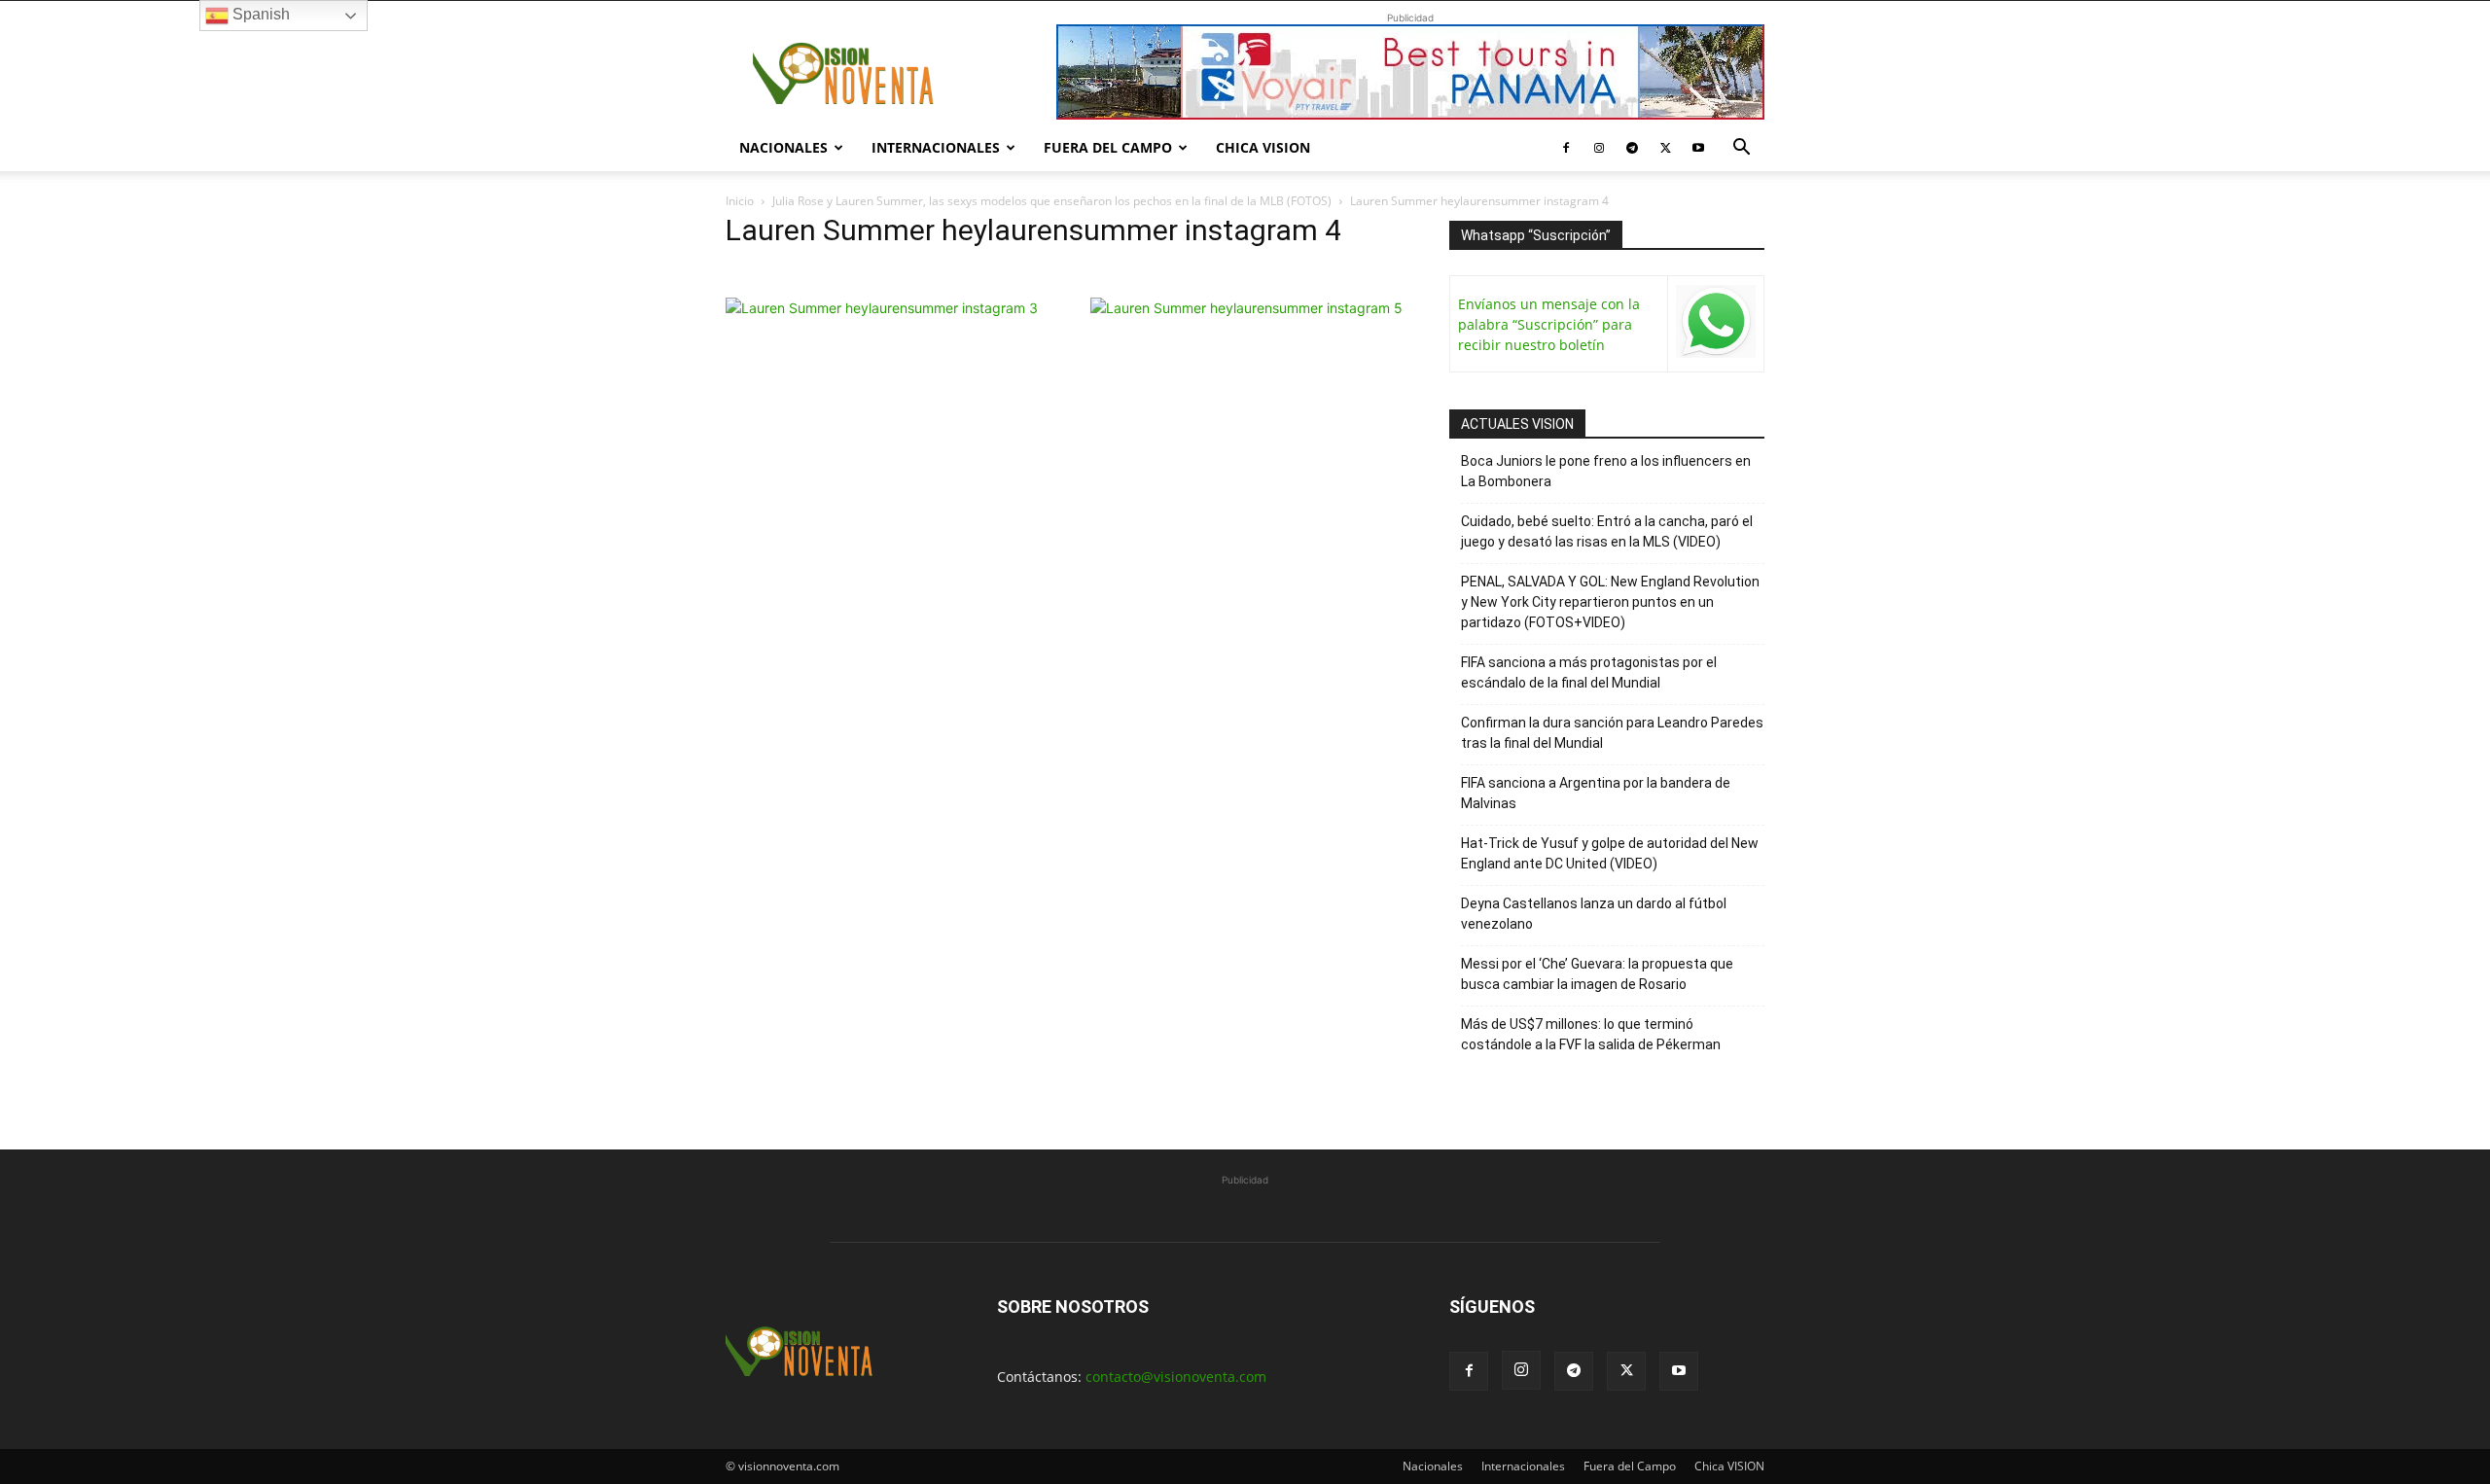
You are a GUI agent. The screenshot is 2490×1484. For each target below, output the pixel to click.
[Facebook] (1566, 148)
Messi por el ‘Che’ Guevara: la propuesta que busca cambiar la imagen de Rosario (1597, 974)
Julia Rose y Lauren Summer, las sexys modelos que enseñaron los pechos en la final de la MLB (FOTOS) (1052, 201)
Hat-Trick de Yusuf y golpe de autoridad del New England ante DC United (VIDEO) (1610, 853)
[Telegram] (1632, 148)
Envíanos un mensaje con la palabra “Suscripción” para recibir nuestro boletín (1549, 324)
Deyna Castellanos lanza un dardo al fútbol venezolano (1594, 914)
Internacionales (936, 147)
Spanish (259, 14)
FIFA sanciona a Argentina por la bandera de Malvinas (1596, 793)
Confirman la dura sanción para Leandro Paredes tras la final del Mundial (1612, 733)
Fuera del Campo (1108, 147)
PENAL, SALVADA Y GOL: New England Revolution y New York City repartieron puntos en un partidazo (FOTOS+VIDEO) (1610, 602)
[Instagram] (1599, 148)
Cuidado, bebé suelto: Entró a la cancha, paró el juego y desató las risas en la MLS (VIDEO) (1607, 531)
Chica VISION (1263, 147)
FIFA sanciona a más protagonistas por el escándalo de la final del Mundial (1589, 672)
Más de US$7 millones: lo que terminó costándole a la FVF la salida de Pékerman (1591, 1034)
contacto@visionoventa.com (1176, 1377)
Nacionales (783, 147)
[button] (1741, 149)
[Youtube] (1698, 148)
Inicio (740, 201)
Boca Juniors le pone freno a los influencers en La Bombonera (1606, 471)
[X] (1665, 148)
